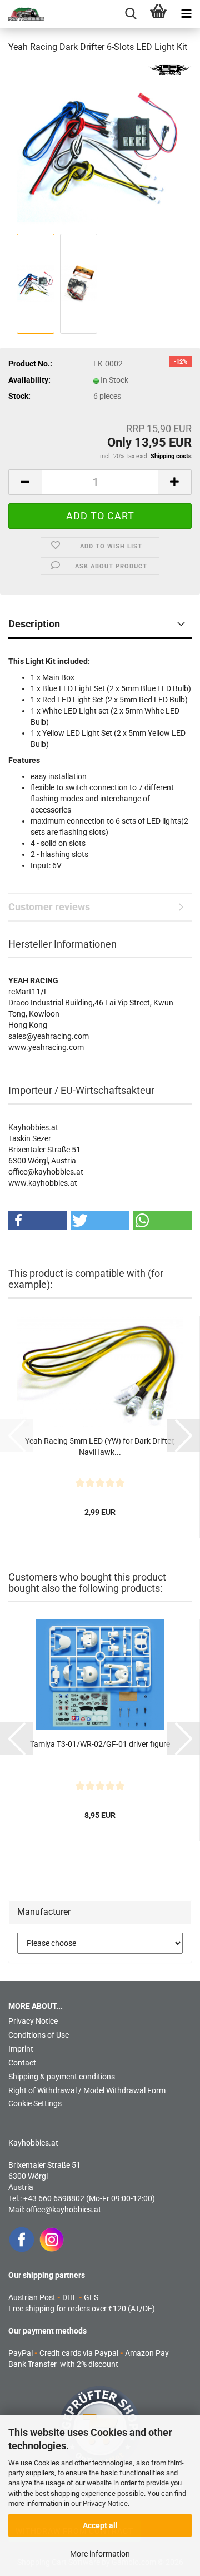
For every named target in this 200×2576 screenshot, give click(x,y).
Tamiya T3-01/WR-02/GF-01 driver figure (100, 1744)
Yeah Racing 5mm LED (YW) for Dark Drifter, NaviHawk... (100, 1446)
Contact (22, 2063)
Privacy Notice (105, 2503)
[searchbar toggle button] (131, 14)
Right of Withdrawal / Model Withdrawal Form (87, 2090)
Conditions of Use (39, 2035)
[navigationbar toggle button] (186, 14)
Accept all (100, 2525)
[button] (25, 482)
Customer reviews (49, 907)
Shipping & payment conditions (62, 2077)
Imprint (21, 2049)
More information (100, 2554)
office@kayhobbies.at (64, 2210)
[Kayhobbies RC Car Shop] (22, 14)
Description (34, 624)
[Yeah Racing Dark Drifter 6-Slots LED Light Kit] (100, 147)
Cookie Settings (35, 2103)
